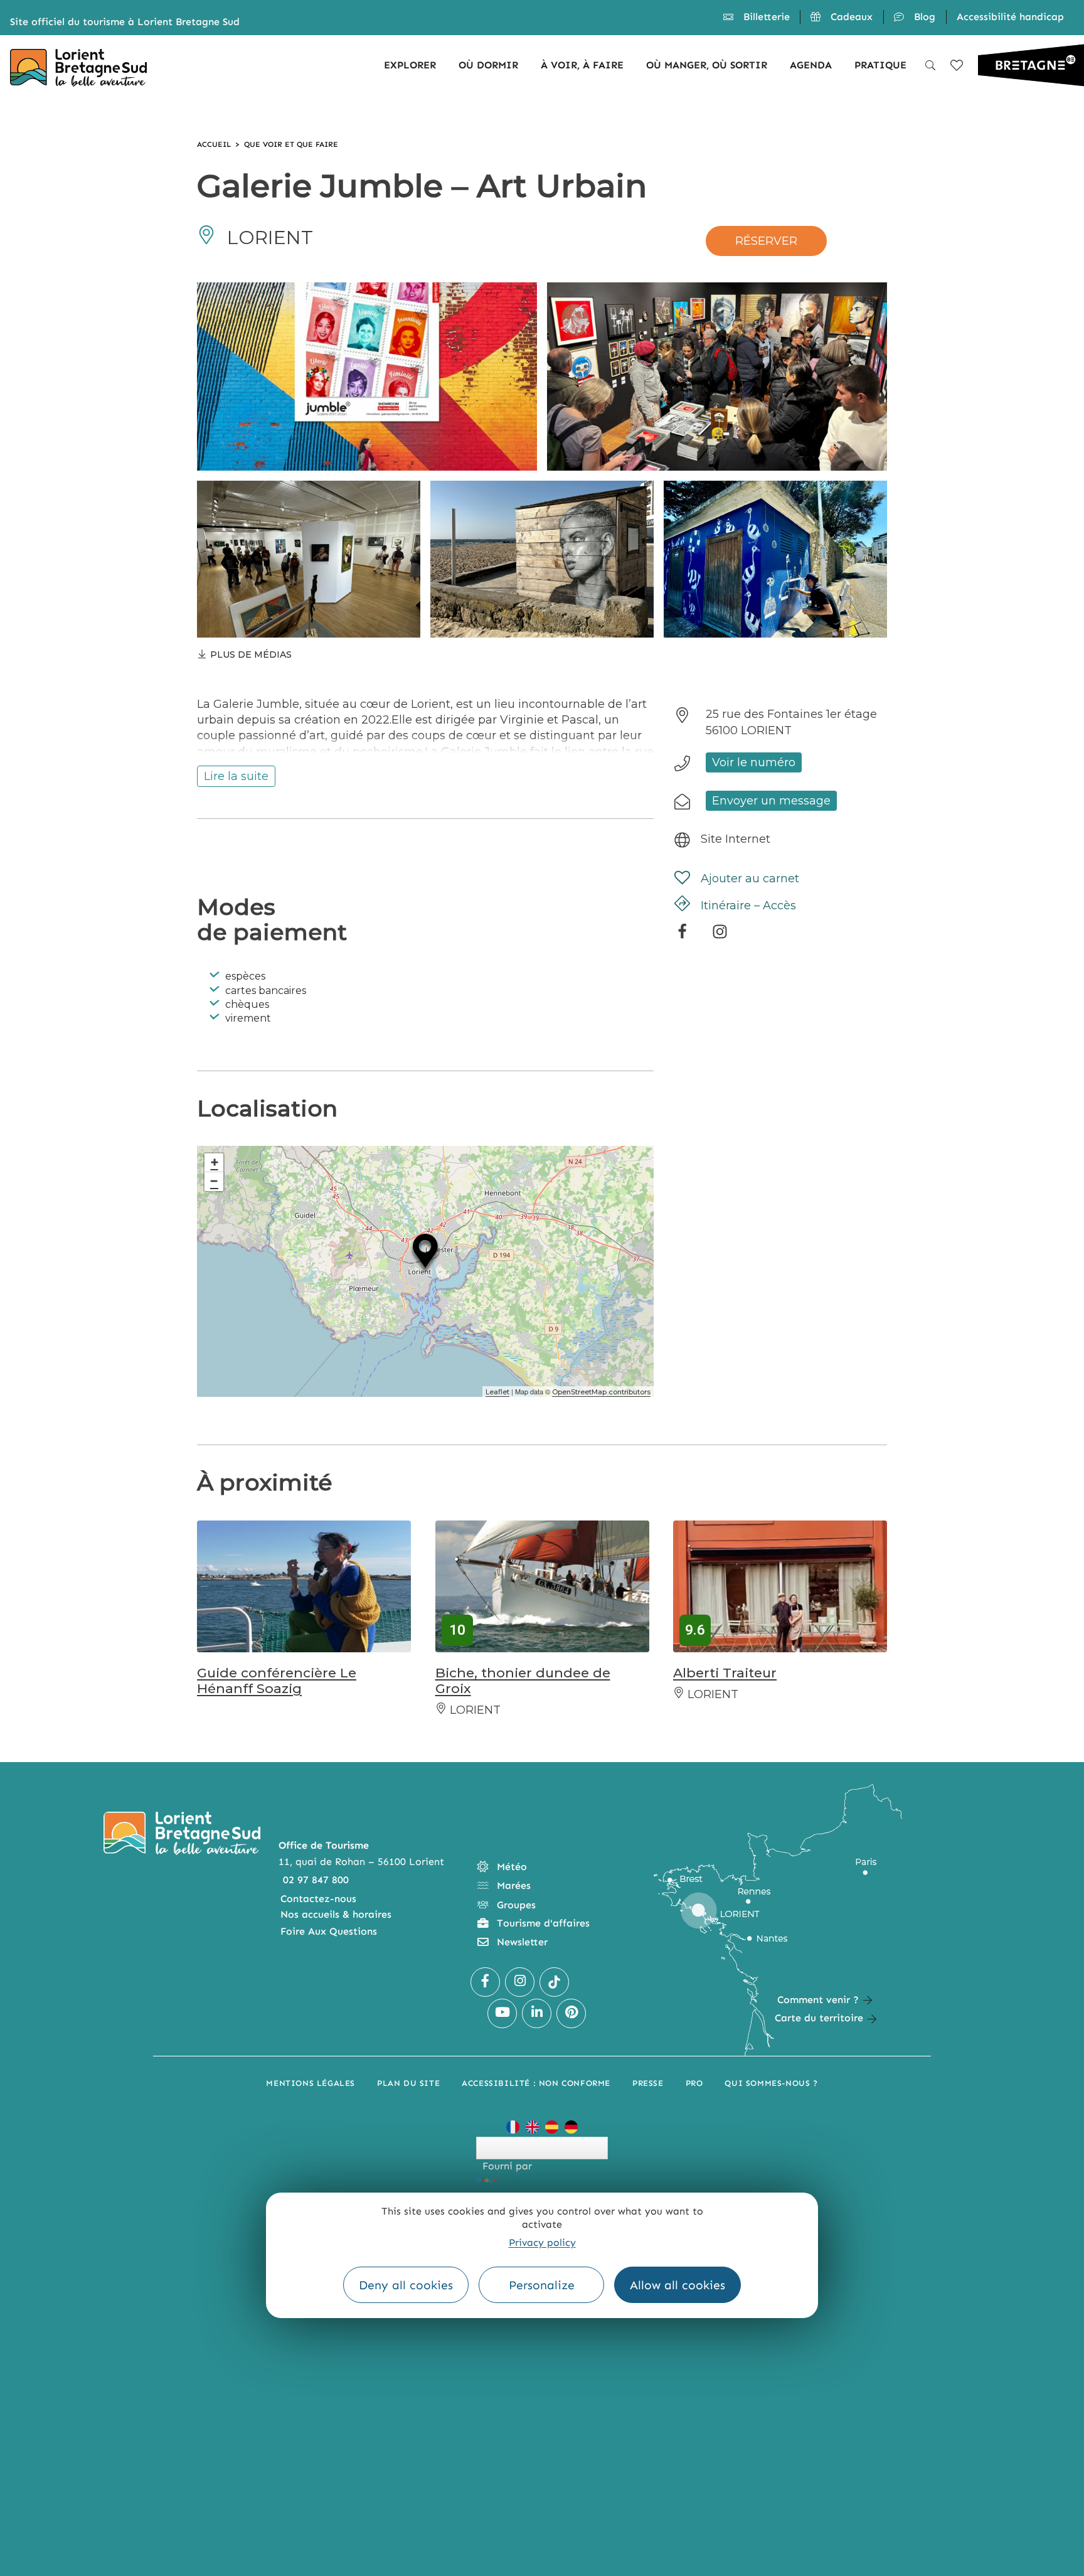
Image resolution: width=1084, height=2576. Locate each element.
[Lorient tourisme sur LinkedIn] (537, 2013)
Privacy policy (542, 2242)
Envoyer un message (771, 800)
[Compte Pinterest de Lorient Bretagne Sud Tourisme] (571, 2013)
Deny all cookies (406, 2285)
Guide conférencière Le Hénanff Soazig (277, 1681)
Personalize (542, 2285)
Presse (648, 2083)
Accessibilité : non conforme (536, 2083)
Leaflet (497, 1392)
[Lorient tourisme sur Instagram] (520, 1982)
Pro (694, 2083)
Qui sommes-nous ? (771, 2083)
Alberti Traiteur (725, 1673)
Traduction (526, 2180)
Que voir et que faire (291, 144)
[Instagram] (720, 936)
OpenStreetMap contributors (601, 1392)
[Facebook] (682, 936)
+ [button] (215, 1162)
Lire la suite (236, 776)
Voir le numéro (754, 762)
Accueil (214, 144)
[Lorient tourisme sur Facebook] (485, 1982)
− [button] (214, 1181)
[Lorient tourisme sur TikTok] (554, 1982)
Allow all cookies (677, 2285)
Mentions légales (311, 2083)
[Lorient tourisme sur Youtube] (502, 2013)
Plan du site (408, 2083)
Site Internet (736, 838)
